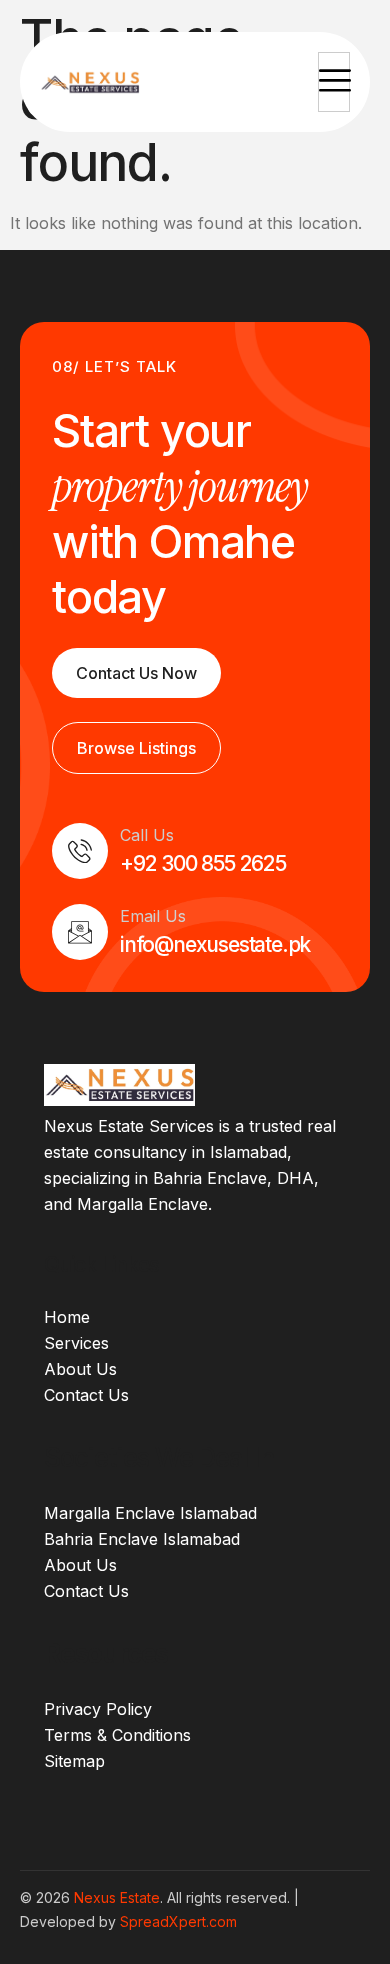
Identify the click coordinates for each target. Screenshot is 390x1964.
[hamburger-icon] (334, 82)
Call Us (147, 835)
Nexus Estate (117, 1897)
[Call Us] (80, 851)
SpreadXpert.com (178, 1921)
